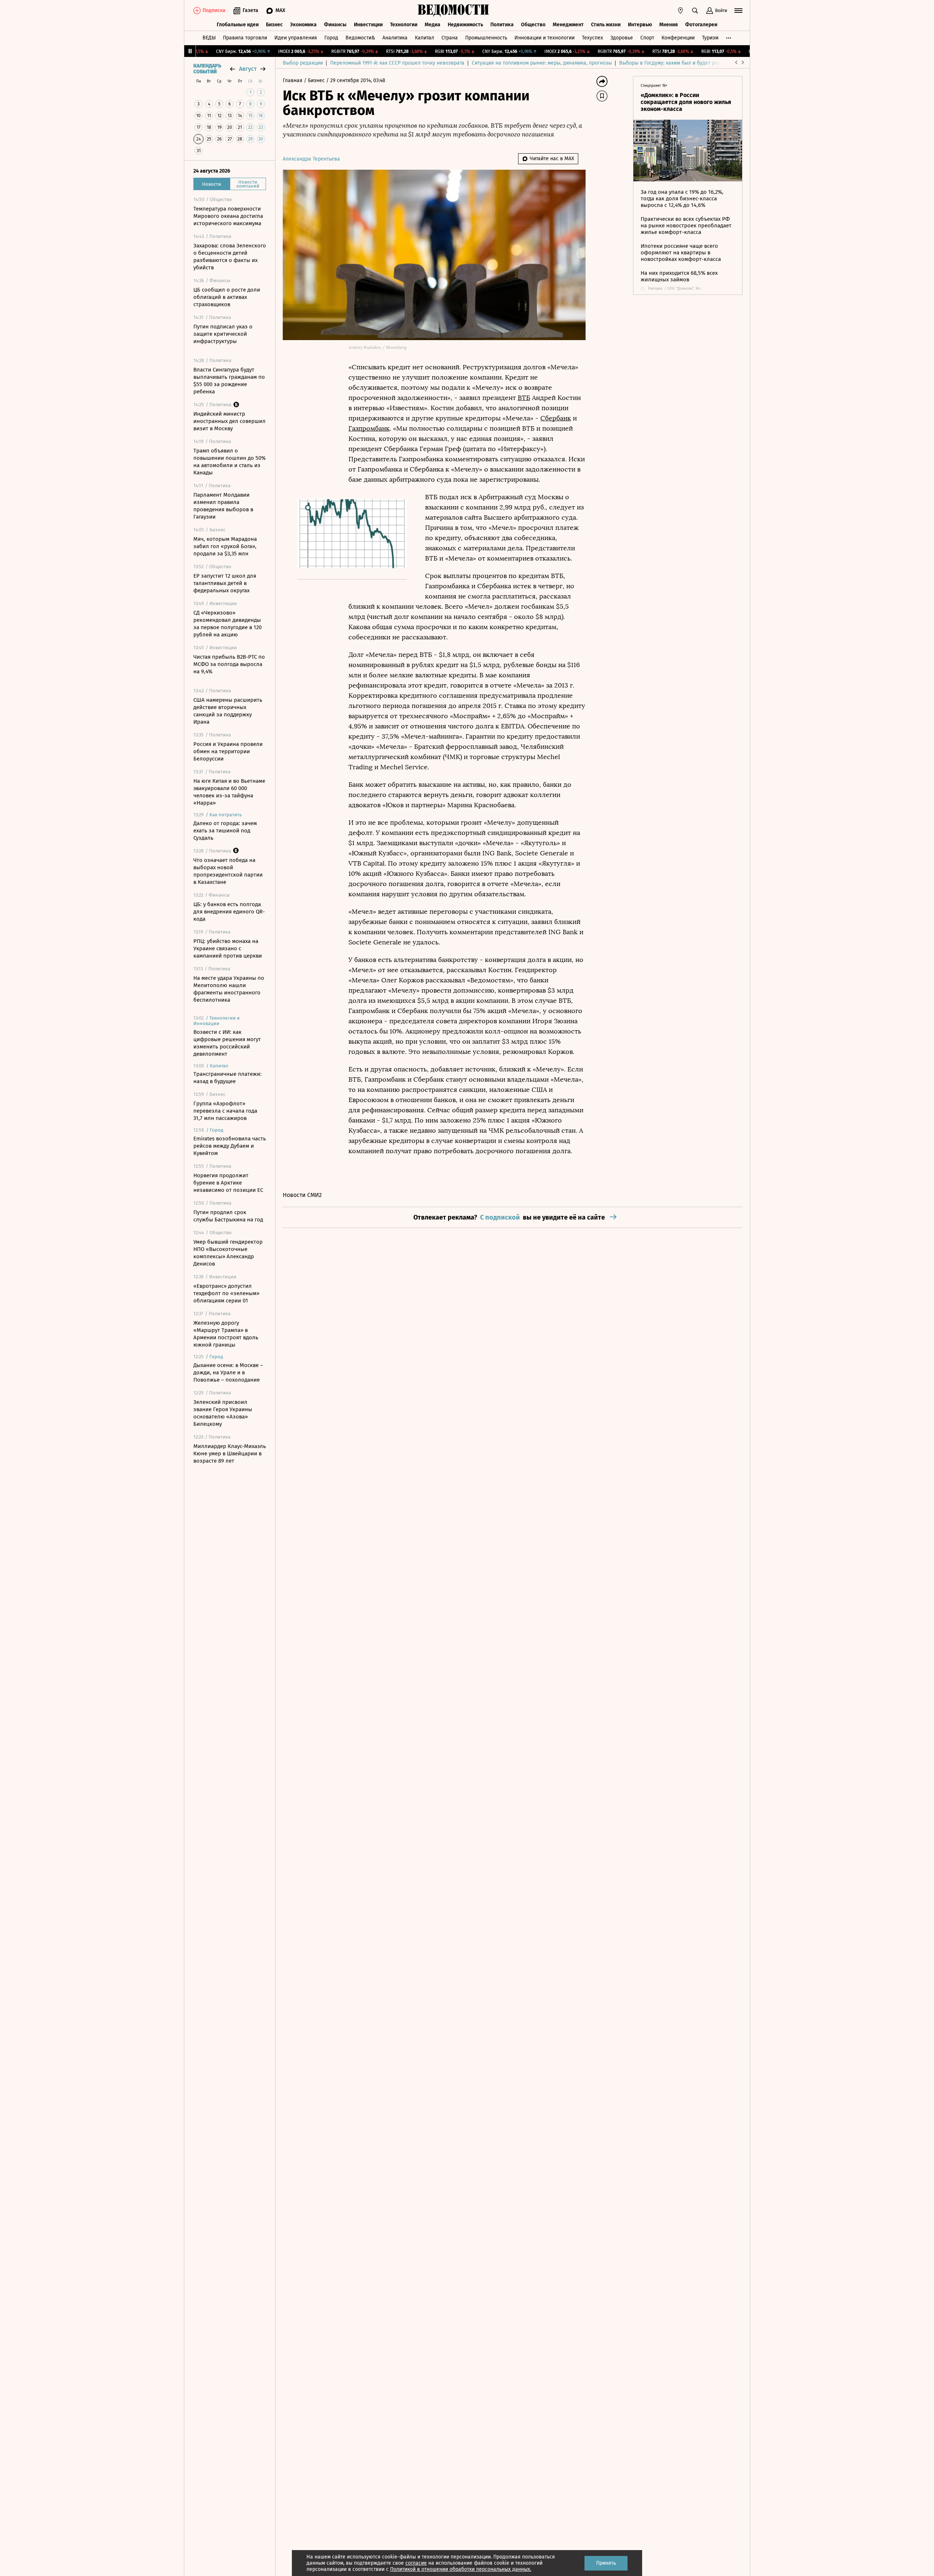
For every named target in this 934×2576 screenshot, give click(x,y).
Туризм (710, 38)
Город (331, 38)
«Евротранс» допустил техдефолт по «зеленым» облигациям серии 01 (226, 1293)
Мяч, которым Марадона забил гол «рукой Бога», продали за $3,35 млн (225, 546)
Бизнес (274, 25)
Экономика (303, 25)
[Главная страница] (454, 11)
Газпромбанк (369, 428)
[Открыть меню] (738, 11)
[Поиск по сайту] (695, 11)
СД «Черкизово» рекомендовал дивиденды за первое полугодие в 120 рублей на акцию (227, 624)
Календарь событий (207, 69)
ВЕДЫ (209, 38)
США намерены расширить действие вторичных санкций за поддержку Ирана (228, 711)
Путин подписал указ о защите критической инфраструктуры (223, 334)
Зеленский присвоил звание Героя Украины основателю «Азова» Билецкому (223, 1413)
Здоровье (622, 38)
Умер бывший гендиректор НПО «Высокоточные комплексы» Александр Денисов (228, 1253)
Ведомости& (360, 38)
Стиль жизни (606, 25)
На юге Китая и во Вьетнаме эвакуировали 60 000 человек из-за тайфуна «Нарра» (229, 792)
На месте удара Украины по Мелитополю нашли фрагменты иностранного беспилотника (229, 989)
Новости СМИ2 (302, 1195)
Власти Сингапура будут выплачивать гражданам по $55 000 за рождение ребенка (229, 381)
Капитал (424, 38)
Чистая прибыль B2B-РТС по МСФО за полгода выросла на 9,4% (229, 664)
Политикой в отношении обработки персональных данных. (461, 2569)
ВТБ (524, 398)
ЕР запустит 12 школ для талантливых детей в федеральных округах (225, 583)
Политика (502, 25)
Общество (533, 25)
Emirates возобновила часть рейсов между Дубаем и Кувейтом (230, 1146)
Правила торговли (245, 38)
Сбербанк (556, 418)
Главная (293, 80)
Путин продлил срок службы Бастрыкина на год (228, 1216)
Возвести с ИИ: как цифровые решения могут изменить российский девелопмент (227, 1043)
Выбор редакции (303, 63)
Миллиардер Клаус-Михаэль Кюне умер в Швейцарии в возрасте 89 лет (230, 1453)
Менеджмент (568, 25)
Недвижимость (465, 25)
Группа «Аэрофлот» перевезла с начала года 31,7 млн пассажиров (225, 1111)
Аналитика (395, 38)
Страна (450, 38)
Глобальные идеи (238, 25)
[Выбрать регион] (680, 11)
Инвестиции (368, 25)
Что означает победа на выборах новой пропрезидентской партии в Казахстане (228, 871)
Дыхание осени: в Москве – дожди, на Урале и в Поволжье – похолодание (228, 1372)
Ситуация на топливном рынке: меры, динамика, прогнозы (542, 63)
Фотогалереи (701, 25)
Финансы (335, 25)
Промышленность (486, 38)
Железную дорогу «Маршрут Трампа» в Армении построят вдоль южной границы (226, 1334)
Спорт (647, 38)
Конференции (678, 38)
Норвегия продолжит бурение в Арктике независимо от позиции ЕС (228, 1183)
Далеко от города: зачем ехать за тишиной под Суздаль (225, 831)
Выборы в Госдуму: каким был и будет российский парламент (693, 63)
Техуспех (593, 38)
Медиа (433, 25)
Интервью (640, 25)
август (248, 69)
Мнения (669, 25)
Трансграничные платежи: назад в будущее (227, 1078)
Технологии (404, 25)
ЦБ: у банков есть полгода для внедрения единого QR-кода (229, 912)
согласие (416, 2563)
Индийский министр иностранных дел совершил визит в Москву (229, 421)
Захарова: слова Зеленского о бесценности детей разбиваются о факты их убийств (230, 257)
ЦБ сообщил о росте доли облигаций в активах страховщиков (227, 297)
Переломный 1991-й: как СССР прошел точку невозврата (397, 63)
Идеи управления (296, 38)
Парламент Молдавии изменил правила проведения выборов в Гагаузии (223, 506)
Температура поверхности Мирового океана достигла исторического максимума (228, 216)
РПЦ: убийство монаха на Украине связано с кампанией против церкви (228, 948)
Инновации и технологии (545, 38)
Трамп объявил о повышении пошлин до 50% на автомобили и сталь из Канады (229, 462)
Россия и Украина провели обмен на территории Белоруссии (228, 751)
